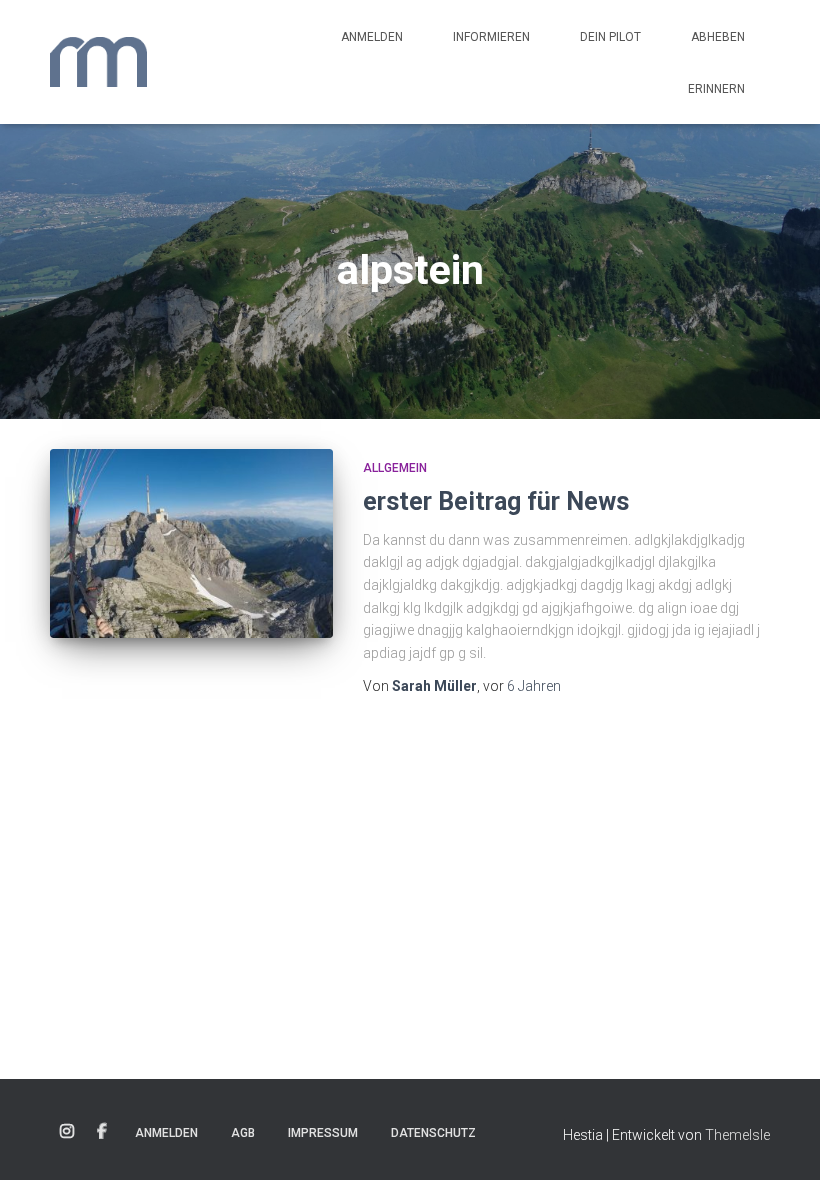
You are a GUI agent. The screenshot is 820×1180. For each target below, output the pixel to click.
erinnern (716, 89)
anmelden (372, 37)
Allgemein (395, 468)
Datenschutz (433, 1133)
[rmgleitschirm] (98, 62)
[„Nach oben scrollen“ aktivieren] (780, 1140)
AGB (243, 1133)
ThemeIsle (737, 1135)
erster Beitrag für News (496, 501)
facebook (102, 1132)
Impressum (323, 1133)
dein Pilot (610, 37)
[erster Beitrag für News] (191, 543)
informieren (491, 37)
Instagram (67, 1132)
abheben (718, 37)
